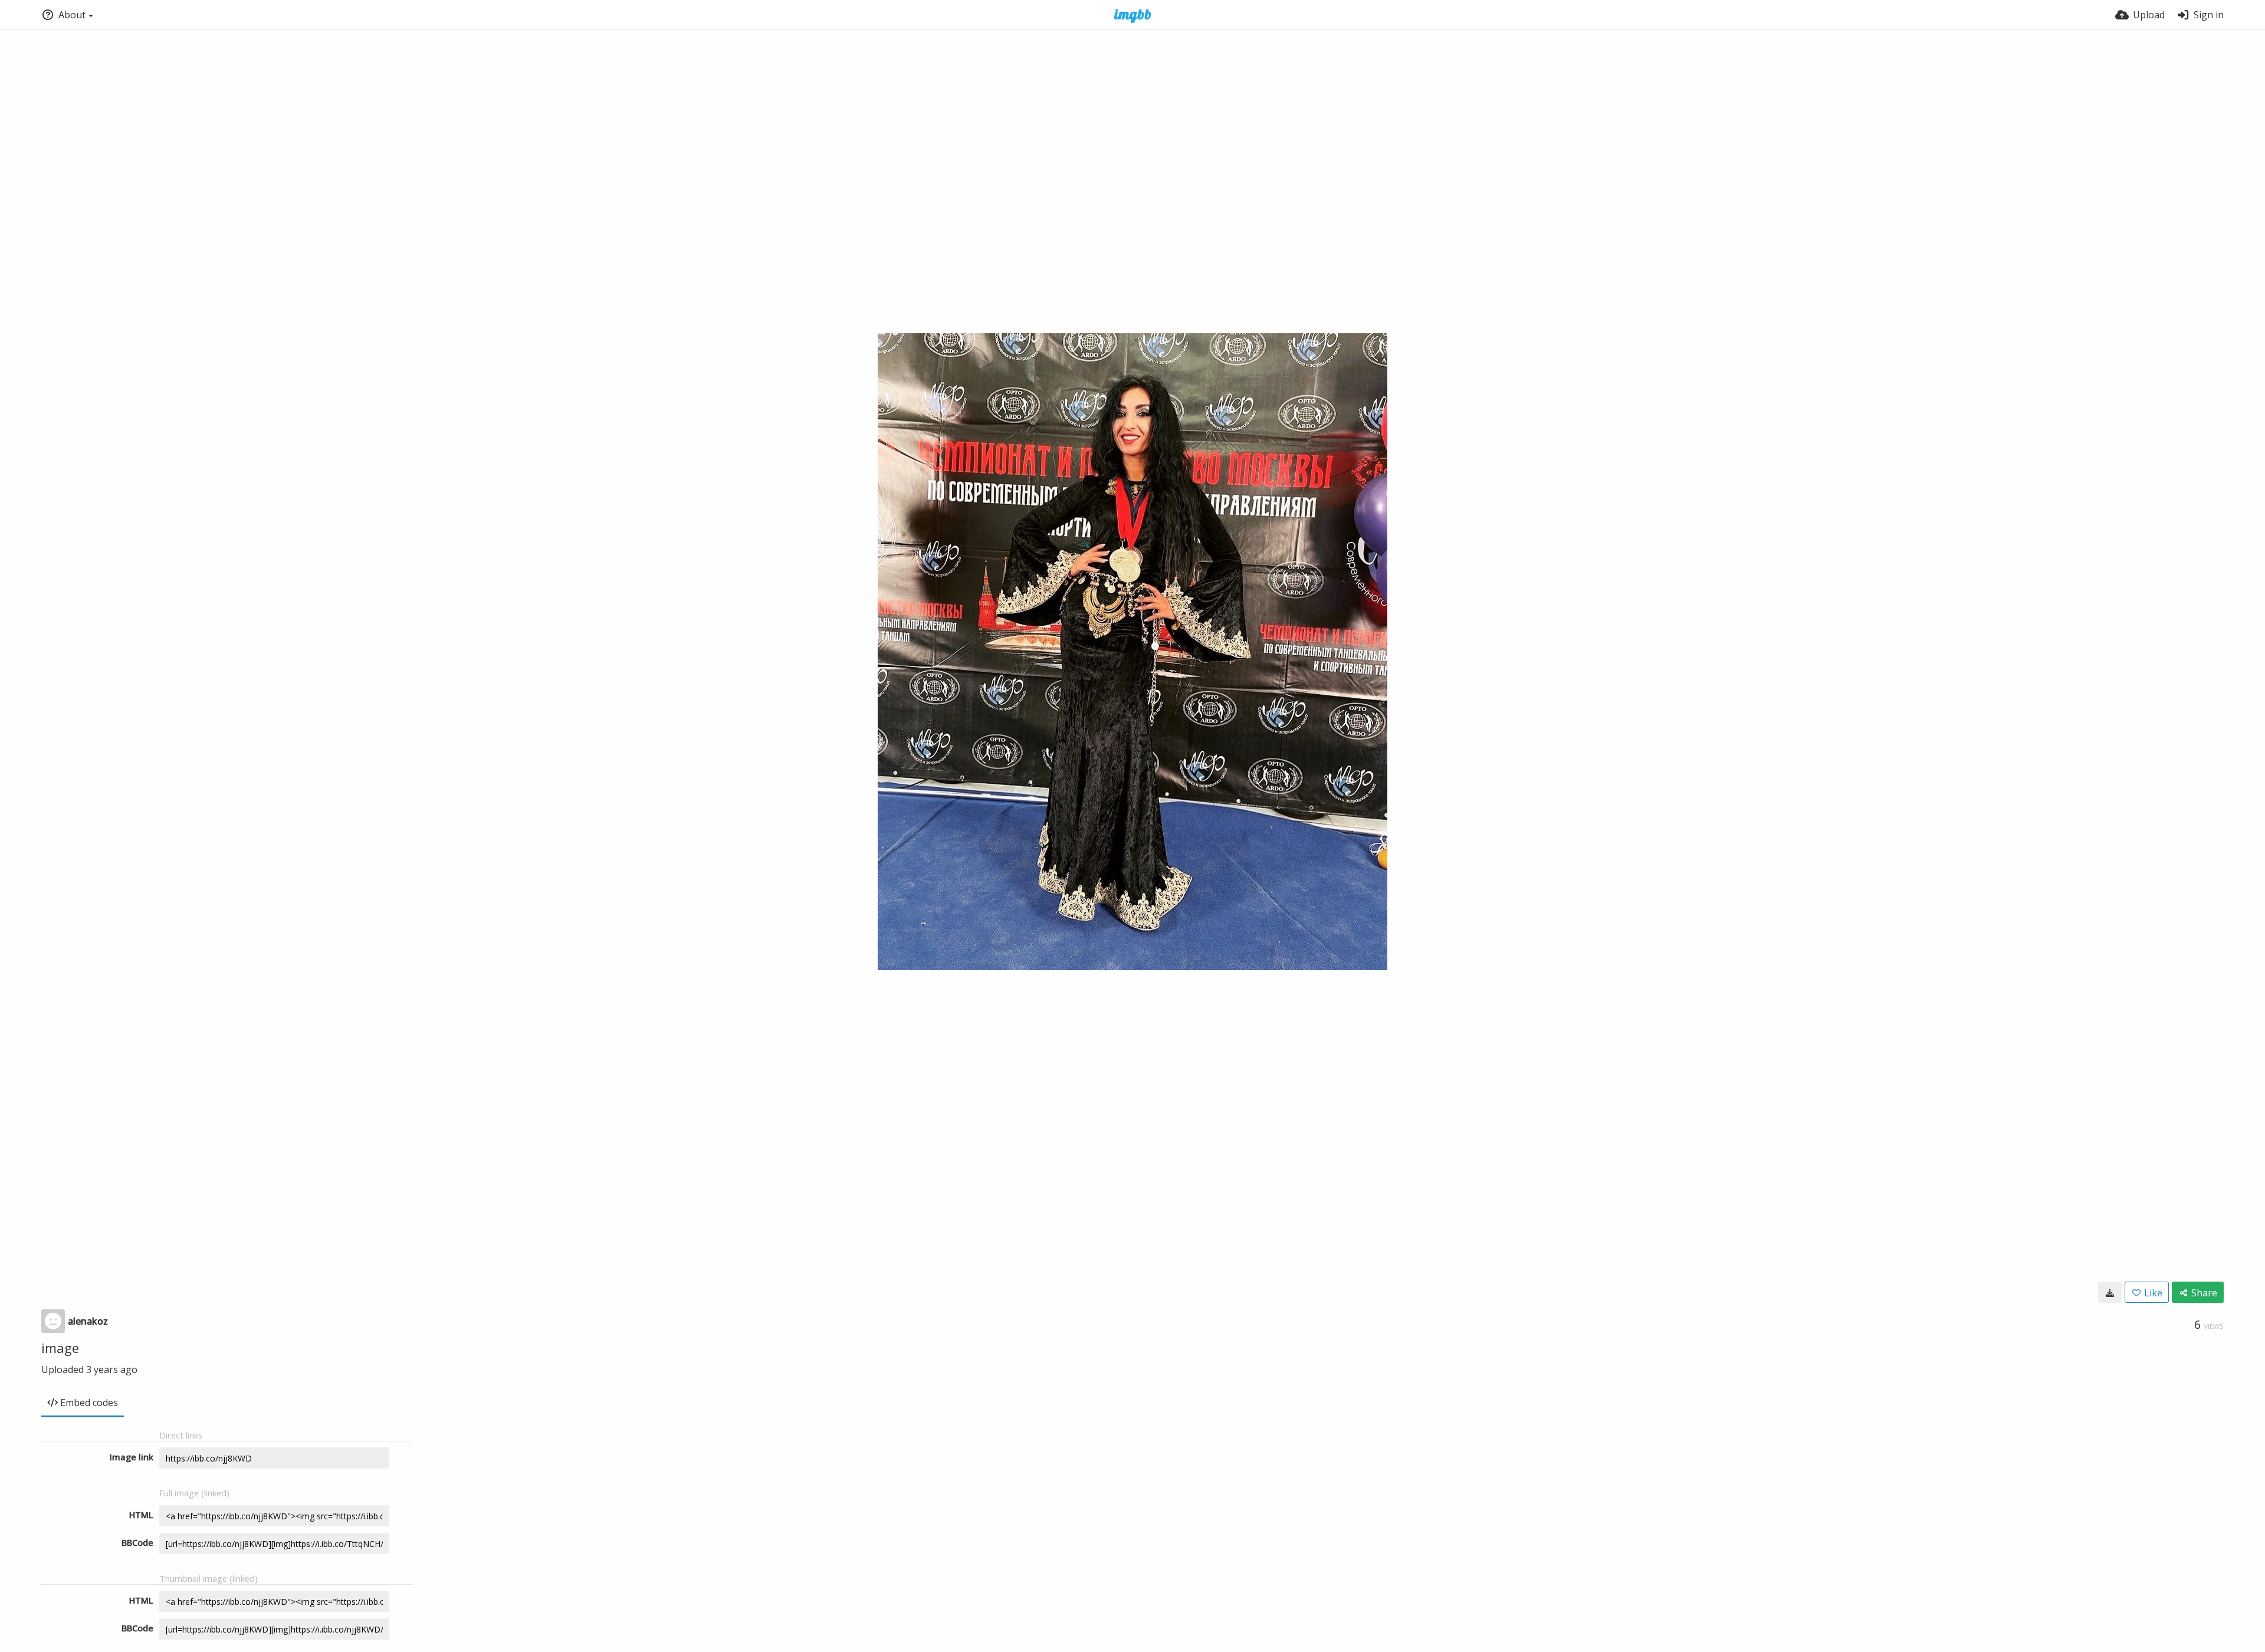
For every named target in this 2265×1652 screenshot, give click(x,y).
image (60, 1348)
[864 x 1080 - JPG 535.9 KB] (2110, 1292)
